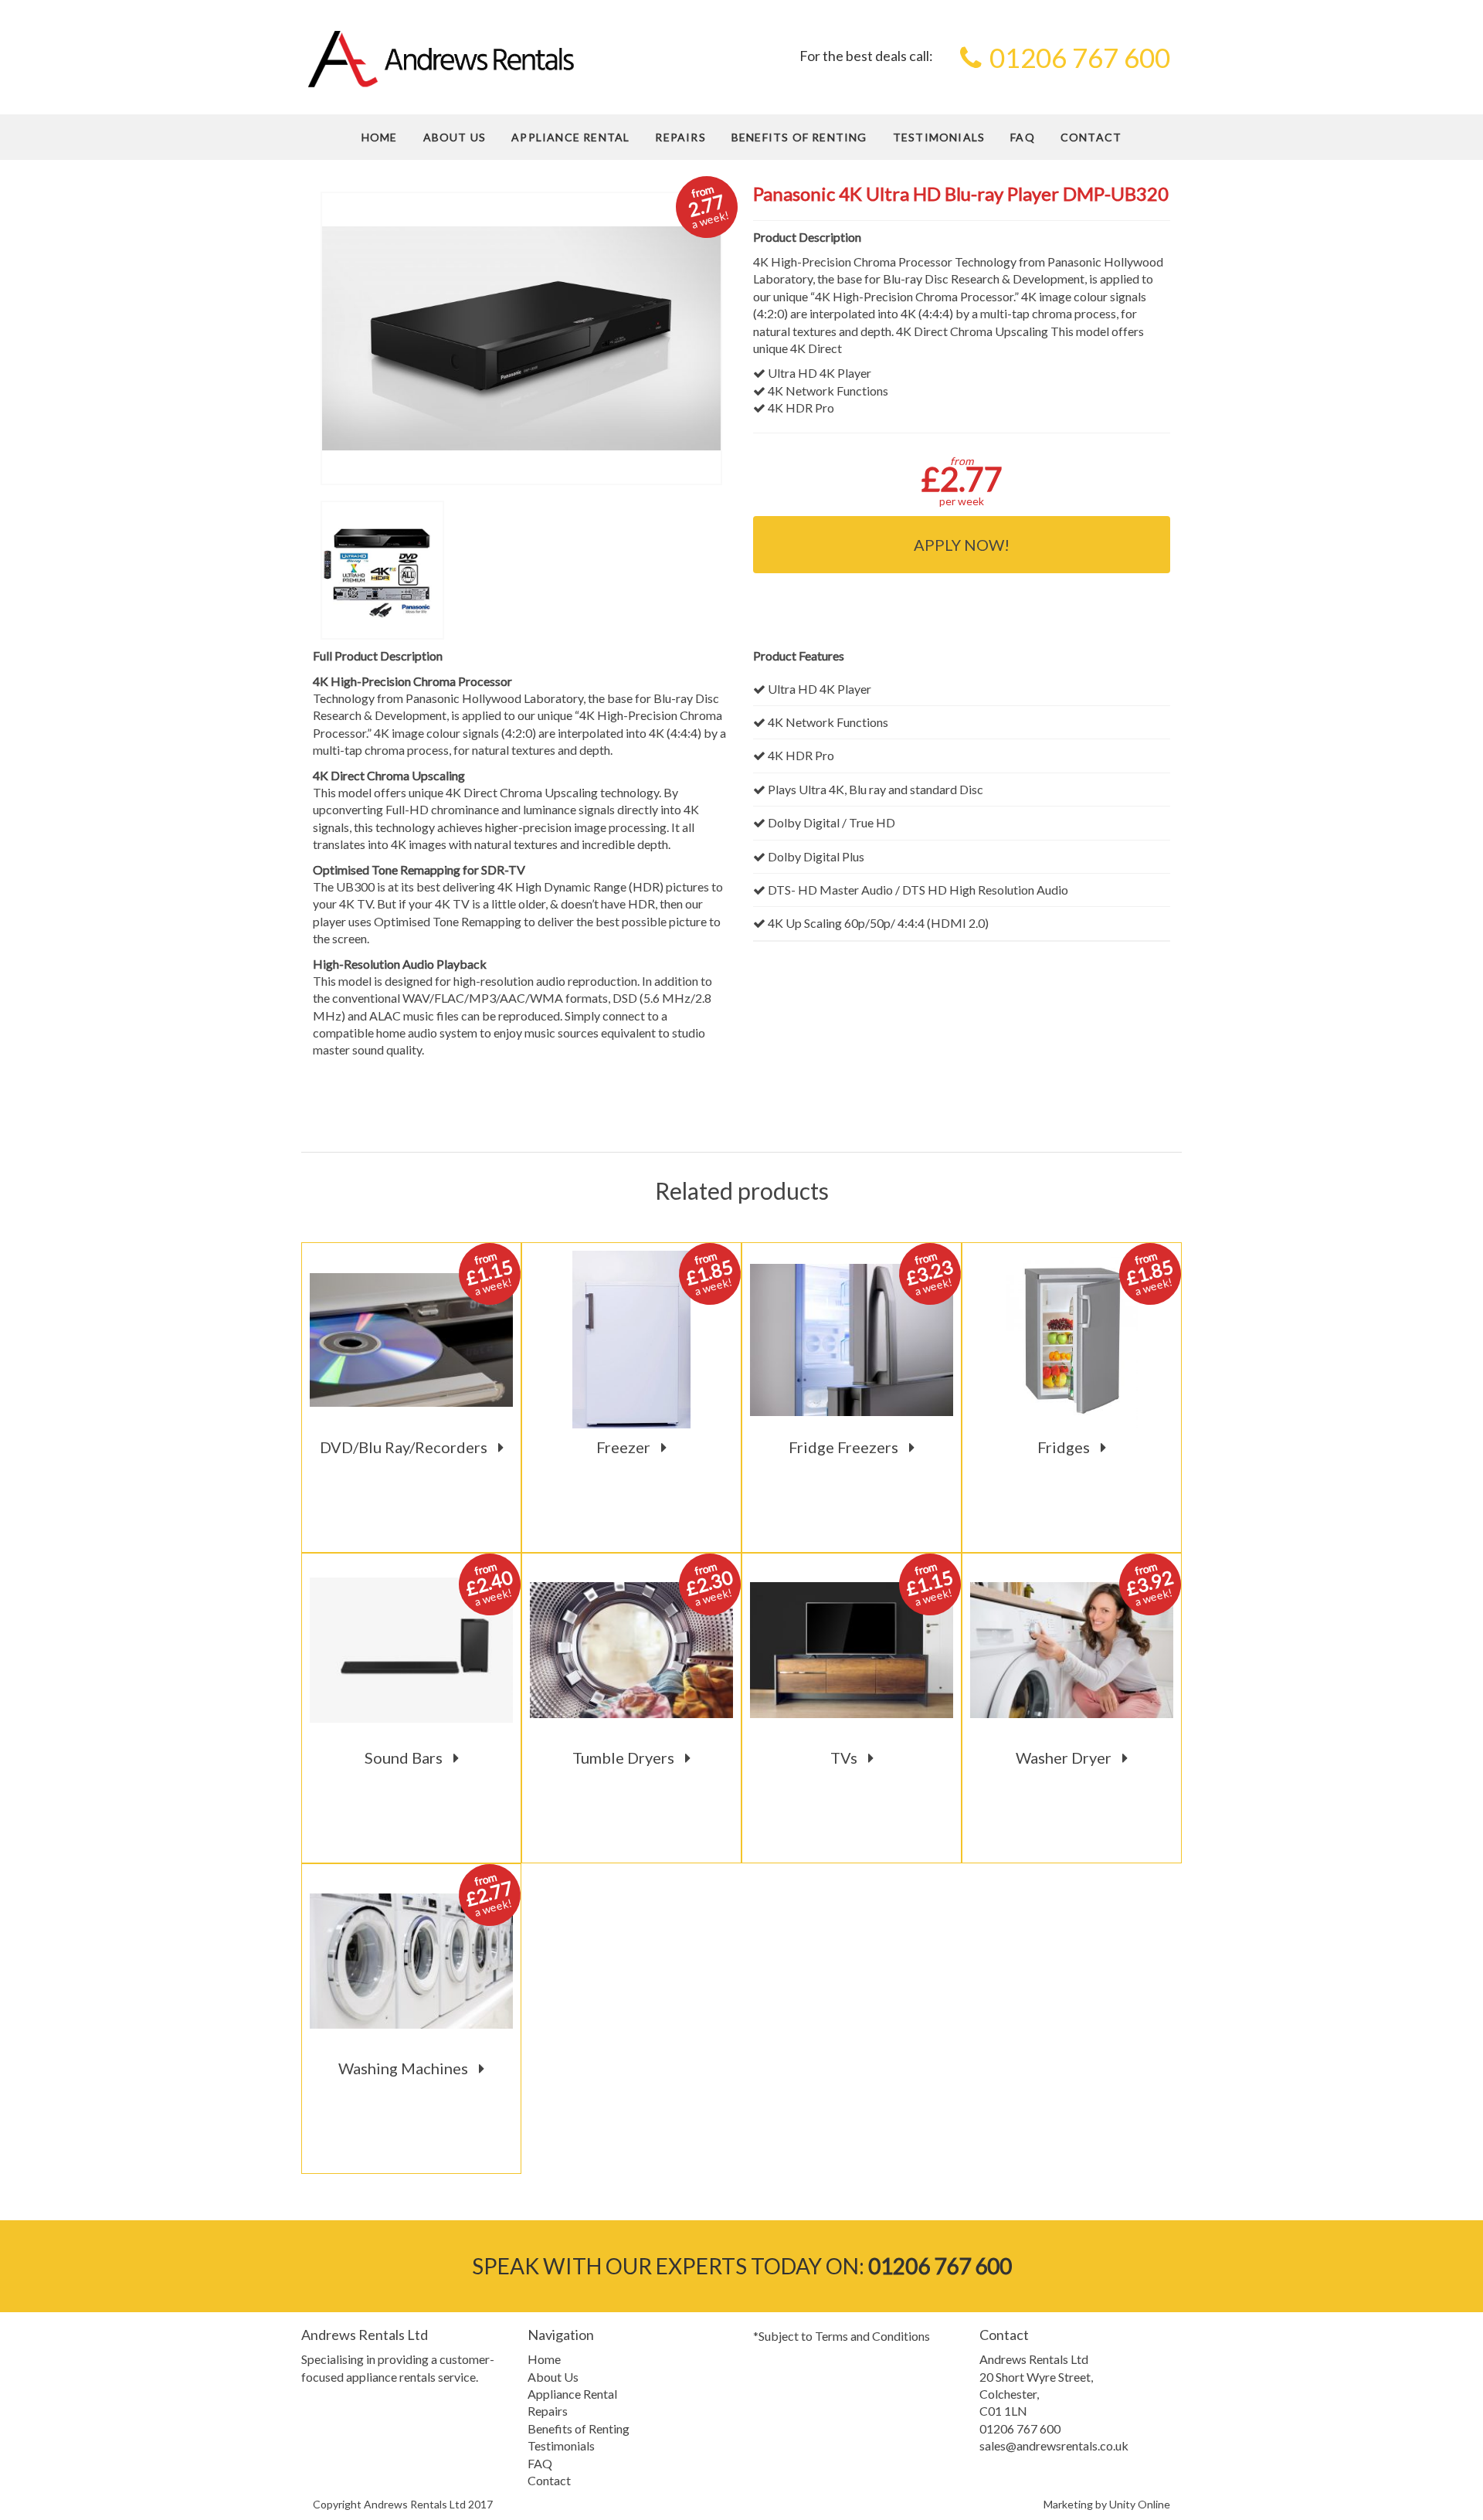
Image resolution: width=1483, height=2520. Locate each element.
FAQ (1023, 137)
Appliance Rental (570, 137)
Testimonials (939, 137)
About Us (455, 137)
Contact (1091, 137)
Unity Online (1140, 2504)
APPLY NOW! (962, 545)
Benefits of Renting (799, 137)
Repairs (680, 137)
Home (380, 137)
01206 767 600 (1080, 57)
